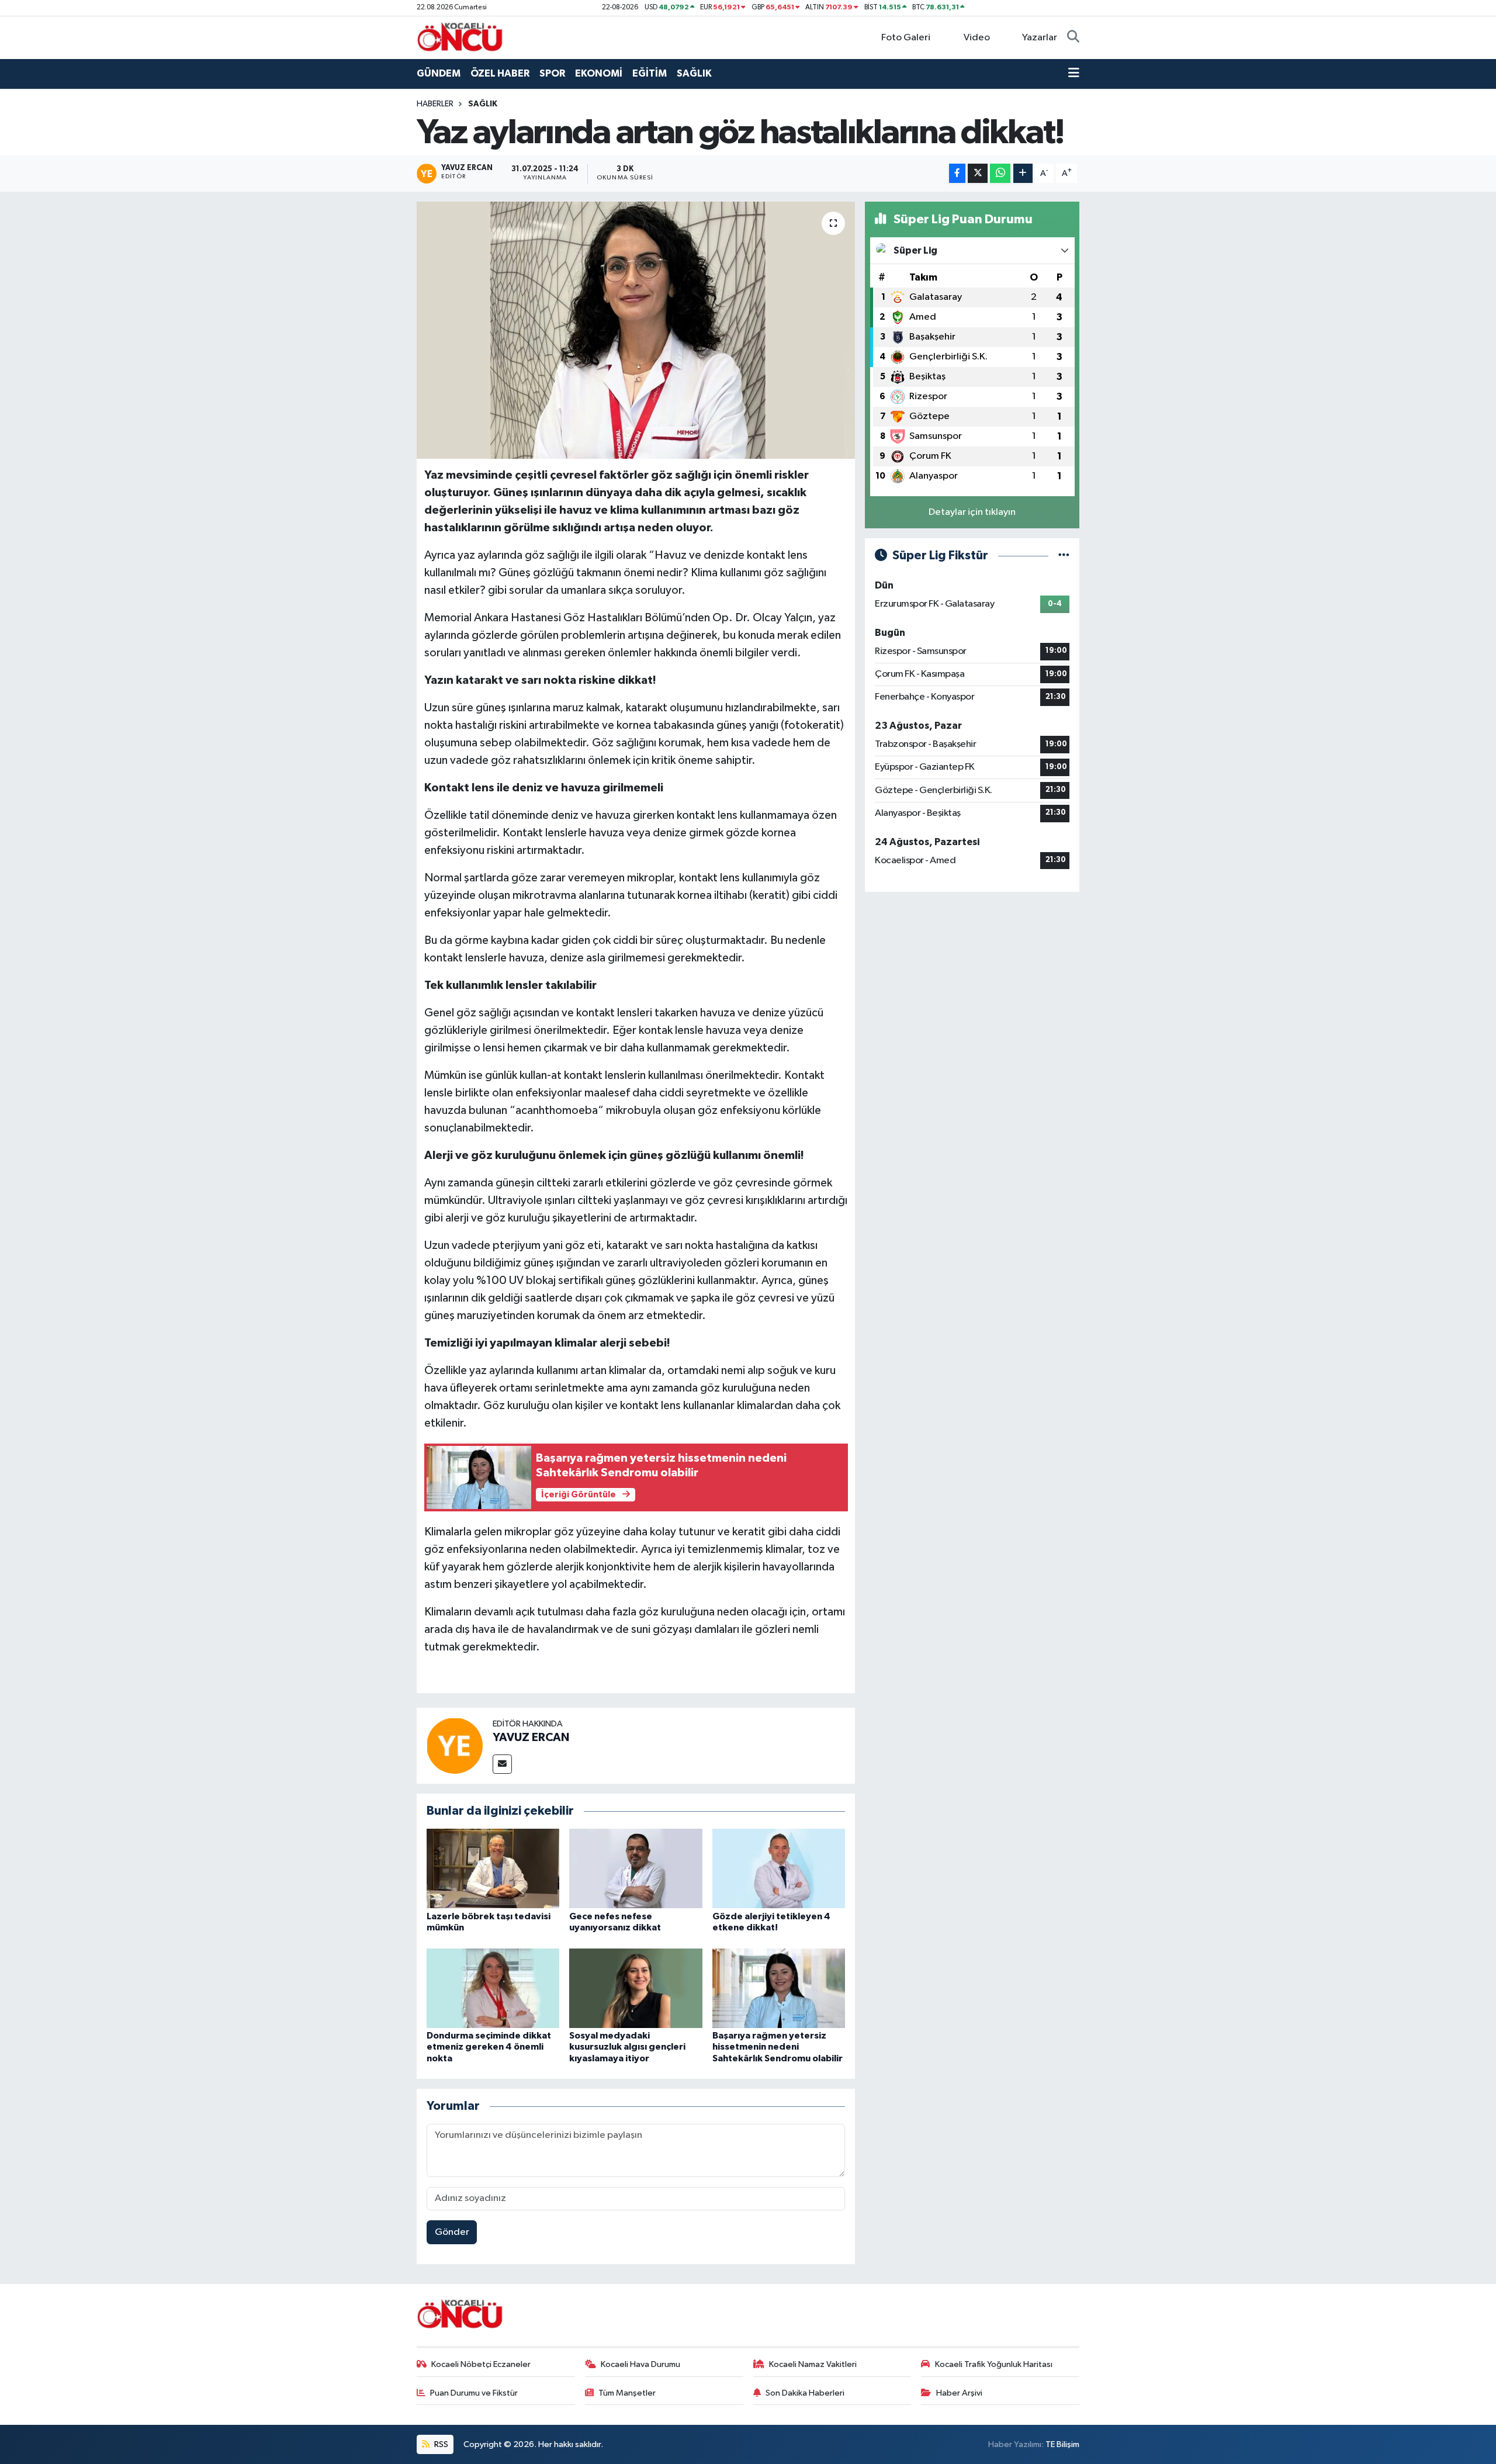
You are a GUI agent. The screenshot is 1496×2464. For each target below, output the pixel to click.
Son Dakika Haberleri (805, 2393)
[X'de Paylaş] (978, 173)
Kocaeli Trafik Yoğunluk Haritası (994, 2364)
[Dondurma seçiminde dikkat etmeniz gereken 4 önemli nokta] (493, 1988)
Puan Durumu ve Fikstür (474, 2393)
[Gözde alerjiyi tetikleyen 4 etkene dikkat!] (779, 1868)
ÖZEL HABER (500, 73)
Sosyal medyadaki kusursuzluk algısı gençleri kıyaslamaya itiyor (627, 2047)
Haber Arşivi (959, 2393)
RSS (440, 2444)
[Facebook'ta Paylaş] (957, 173)
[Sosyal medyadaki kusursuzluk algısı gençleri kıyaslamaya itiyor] (636, 1988)
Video (977, 38)
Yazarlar (1040, 38)
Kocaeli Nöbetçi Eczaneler (481, 2364)
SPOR (552, 73)
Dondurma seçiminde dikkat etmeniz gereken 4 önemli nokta (489, 2047)
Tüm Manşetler (627, 2393)
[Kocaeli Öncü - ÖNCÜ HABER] (460, 37)
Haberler (435, 104)
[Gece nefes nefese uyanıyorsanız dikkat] (636, 1868)
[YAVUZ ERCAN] (455, 1745)
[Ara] (1073, 38)
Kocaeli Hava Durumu (640, 2364)
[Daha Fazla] (1023, 173)
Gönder (452, 2232)
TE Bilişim (1062, 2444)
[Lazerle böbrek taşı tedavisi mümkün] (493, 1868)
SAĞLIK (694, 73)
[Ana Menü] (1074, 74)
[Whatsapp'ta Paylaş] (1000, 173)
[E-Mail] (502, 1764)
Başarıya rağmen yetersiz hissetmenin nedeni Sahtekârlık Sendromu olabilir (778, 2047)
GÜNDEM (439, 73)
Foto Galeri (906, 38)
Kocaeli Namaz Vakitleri (813, 2364)
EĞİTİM (650, 73)
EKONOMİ (599, 73)
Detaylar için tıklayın (972, 512)
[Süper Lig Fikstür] (1064, 556)
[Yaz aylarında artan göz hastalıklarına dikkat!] (636, 330)
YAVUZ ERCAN (531, 1738)
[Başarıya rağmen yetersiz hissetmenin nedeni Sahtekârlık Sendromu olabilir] (779, 1988)
